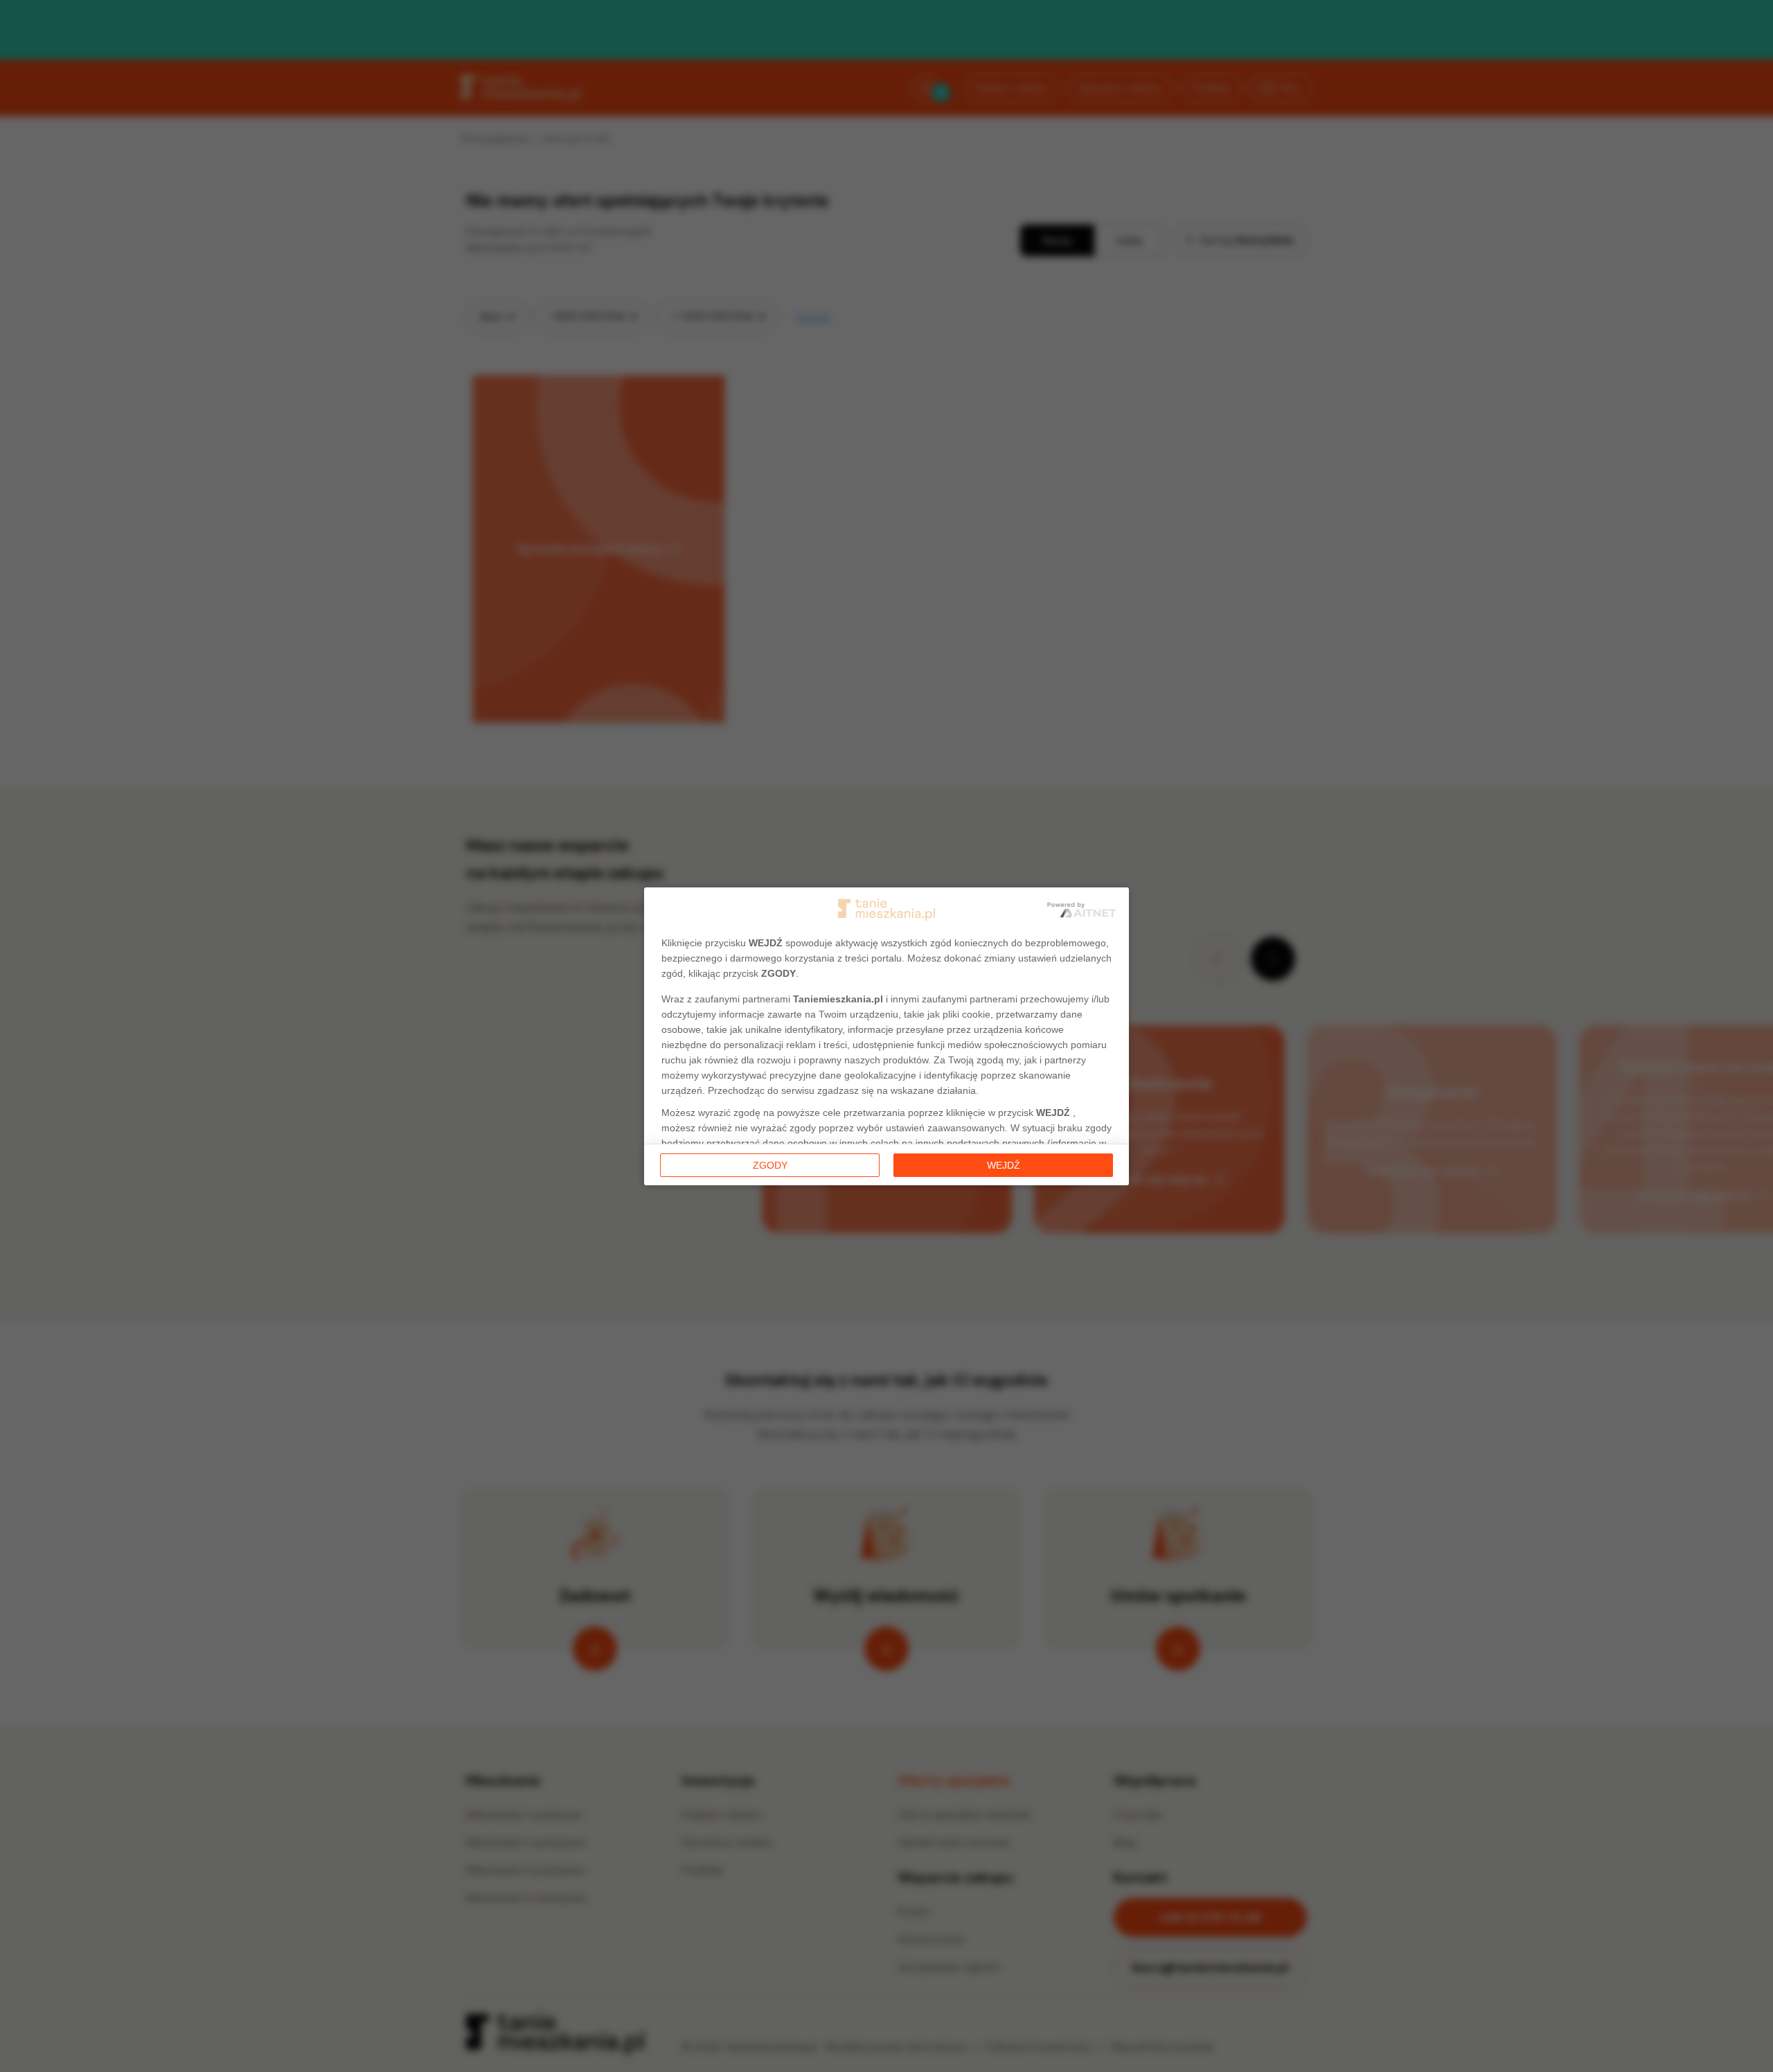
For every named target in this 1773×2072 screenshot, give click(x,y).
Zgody (770, 1165)
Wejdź (1004, 1165)
